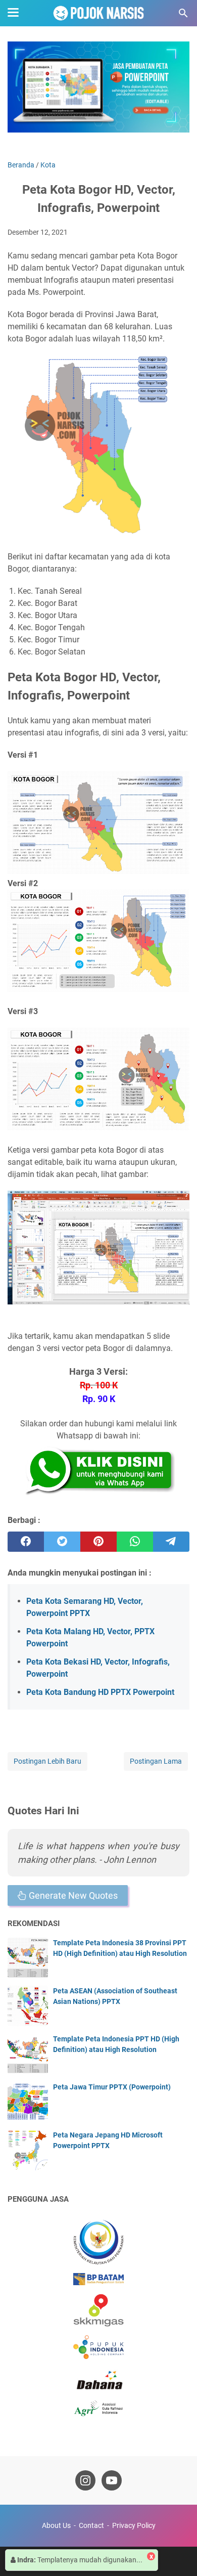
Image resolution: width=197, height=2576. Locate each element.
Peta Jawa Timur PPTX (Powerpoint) (112, 2087)
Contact (91, 2525)
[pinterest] (98, 1542)
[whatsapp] (135, 1542)
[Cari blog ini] (183, 13)
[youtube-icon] (112, 2480)
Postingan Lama (156, 1761)
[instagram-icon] (85, 2480)
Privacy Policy (134, 2525)
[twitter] (62, 1542)
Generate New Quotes (72, 1895)
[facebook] (26, 1542)
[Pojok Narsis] (98, 13)
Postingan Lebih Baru (47, 1761)
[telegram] (171, 1542)
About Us (56, 2525)
